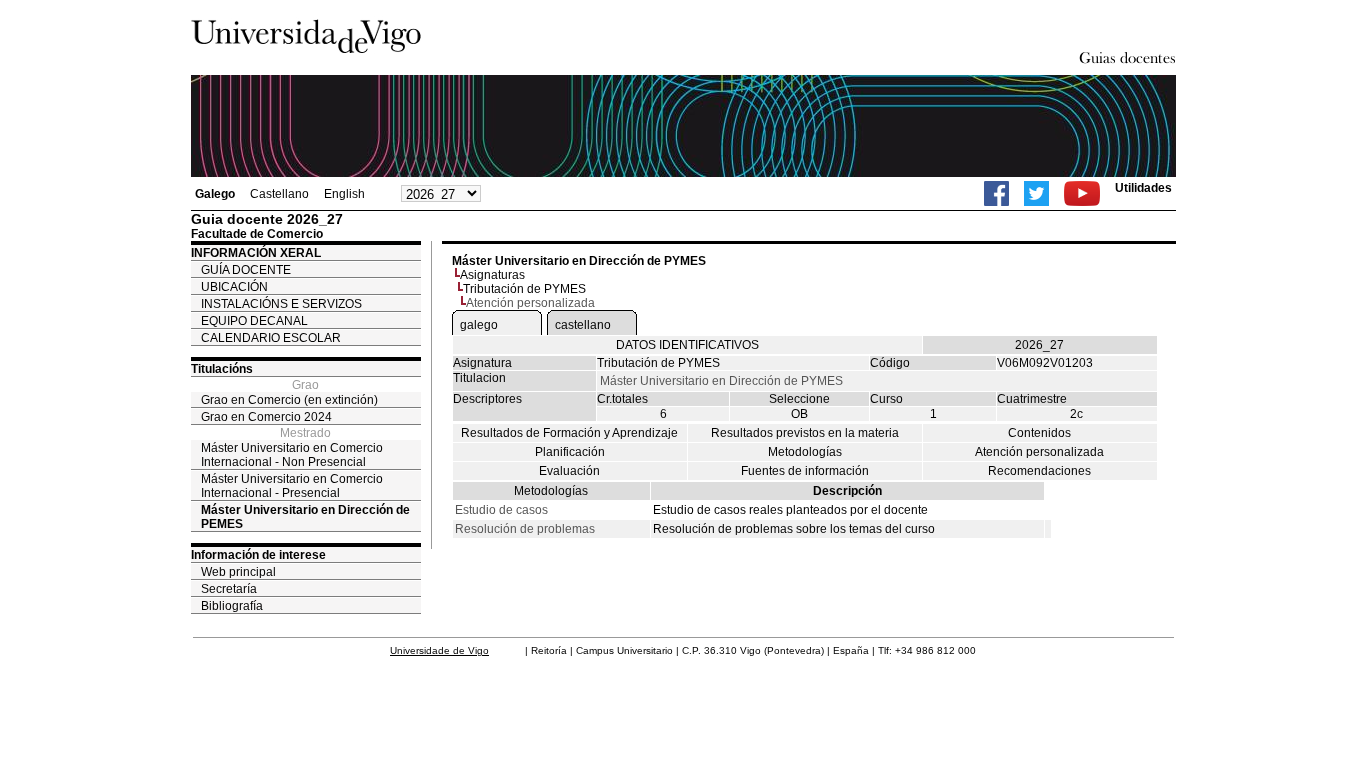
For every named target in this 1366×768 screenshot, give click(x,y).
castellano (583, 325)
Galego (215, 194)
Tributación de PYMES (524, 289)
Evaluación (569, 471)
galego (479, 325)
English (344, 194)
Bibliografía (232, 606)
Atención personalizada (1039, 452)
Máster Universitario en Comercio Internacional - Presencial (292, 486)
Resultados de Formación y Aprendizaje (569, 433)
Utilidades (1143, 188)
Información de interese (258, 555)
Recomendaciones (1039, 471)
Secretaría (229, 589)
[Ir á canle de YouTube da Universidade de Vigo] (1082, 193)
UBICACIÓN (234, 287)
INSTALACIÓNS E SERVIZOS (281, 304)
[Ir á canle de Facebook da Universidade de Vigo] (996, 193)
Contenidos (1039, 433)
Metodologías (805, 452)
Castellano (279, 194)
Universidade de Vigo (439, 650)
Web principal (238, 572)
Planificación (570, 452)
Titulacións (222, 369)
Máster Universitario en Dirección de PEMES (305, 517)
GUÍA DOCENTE (246, 270)
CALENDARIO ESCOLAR (271, 338)
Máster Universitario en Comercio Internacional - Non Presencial (292, 455)
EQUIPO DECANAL (254, 321)
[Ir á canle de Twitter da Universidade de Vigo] (1036, 193)
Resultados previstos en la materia (805, 433)
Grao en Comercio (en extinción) (289, 400)
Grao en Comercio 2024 (266, 417)
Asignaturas (492, 275)
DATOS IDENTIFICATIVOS (687, 345)
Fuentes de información (805, 471)
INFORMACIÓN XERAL (256, 253)
